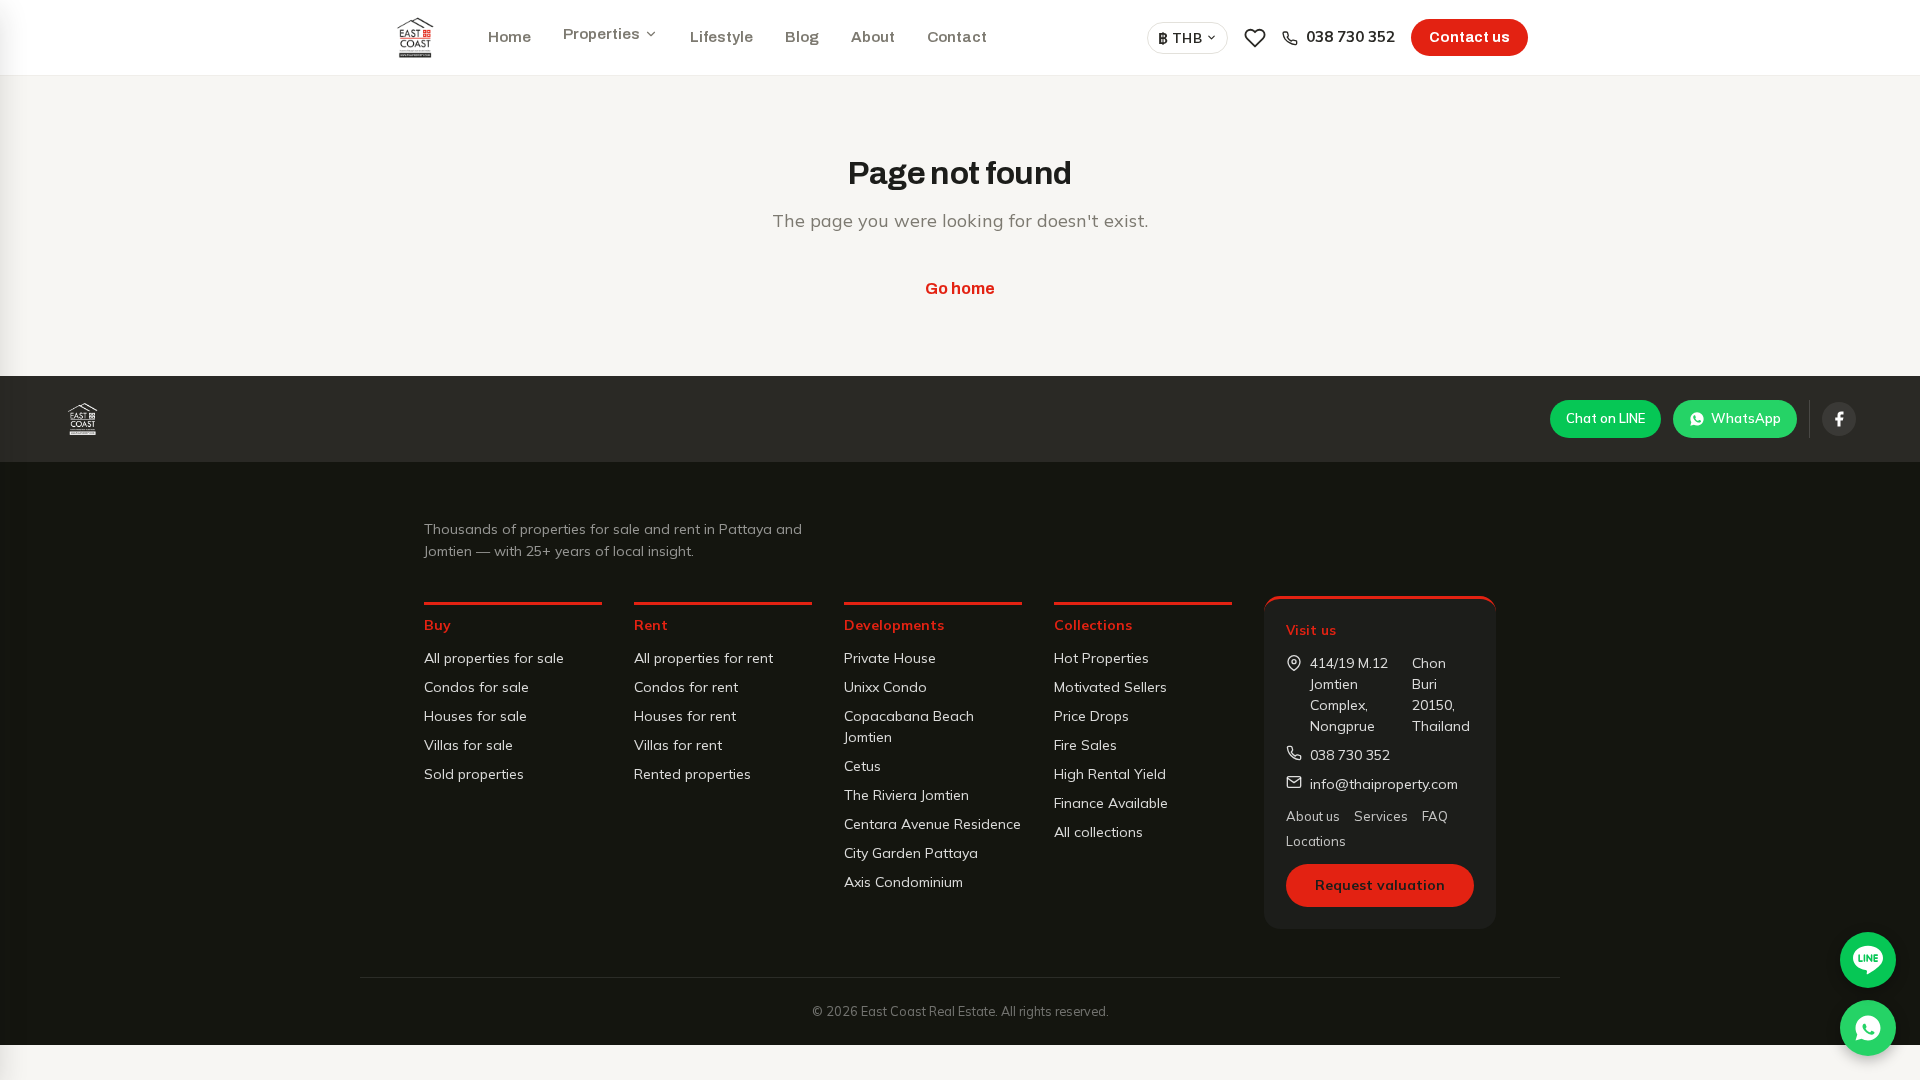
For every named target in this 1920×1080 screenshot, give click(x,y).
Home (509, 37)
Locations (1316, 841)
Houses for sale (475, 716)
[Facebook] (1839, 419)
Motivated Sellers (1110, 687)
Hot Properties (1101, 658)
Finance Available (1111, 803)
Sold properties (474, 774)
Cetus (862, 766)
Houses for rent (685, 716)
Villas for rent (678, 745)
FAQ (1435, 816)
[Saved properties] (1255, 38)
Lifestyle (721, 37)
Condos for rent (686, 687)
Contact (957, 37)
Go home (960, 288)
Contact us (1469, 37)
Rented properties (692, 774)
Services (1381, 816)
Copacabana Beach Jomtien (909, 726)
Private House (890, 658)
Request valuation (1380, 885)
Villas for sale (468, 745)
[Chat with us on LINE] (1868, 960)
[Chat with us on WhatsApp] (1868, 1028)
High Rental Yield (1110, 774)
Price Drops (1091, 716)
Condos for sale (476, 687)
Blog (802, 37)
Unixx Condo (885, 687)
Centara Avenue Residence (932, 824)
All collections (1098, 832)
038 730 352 (1350, 36)
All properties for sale (494, 658)
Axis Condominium (903, 882)
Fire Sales (1085, 745)
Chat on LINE (1605, 418)
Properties (601, 34)
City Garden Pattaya (911, 853)
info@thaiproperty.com (1384, 784)
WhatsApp (1746, 418)
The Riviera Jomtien (906, 795)
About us (1313, 816)
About (873, 37)
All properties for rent (703, 658)
